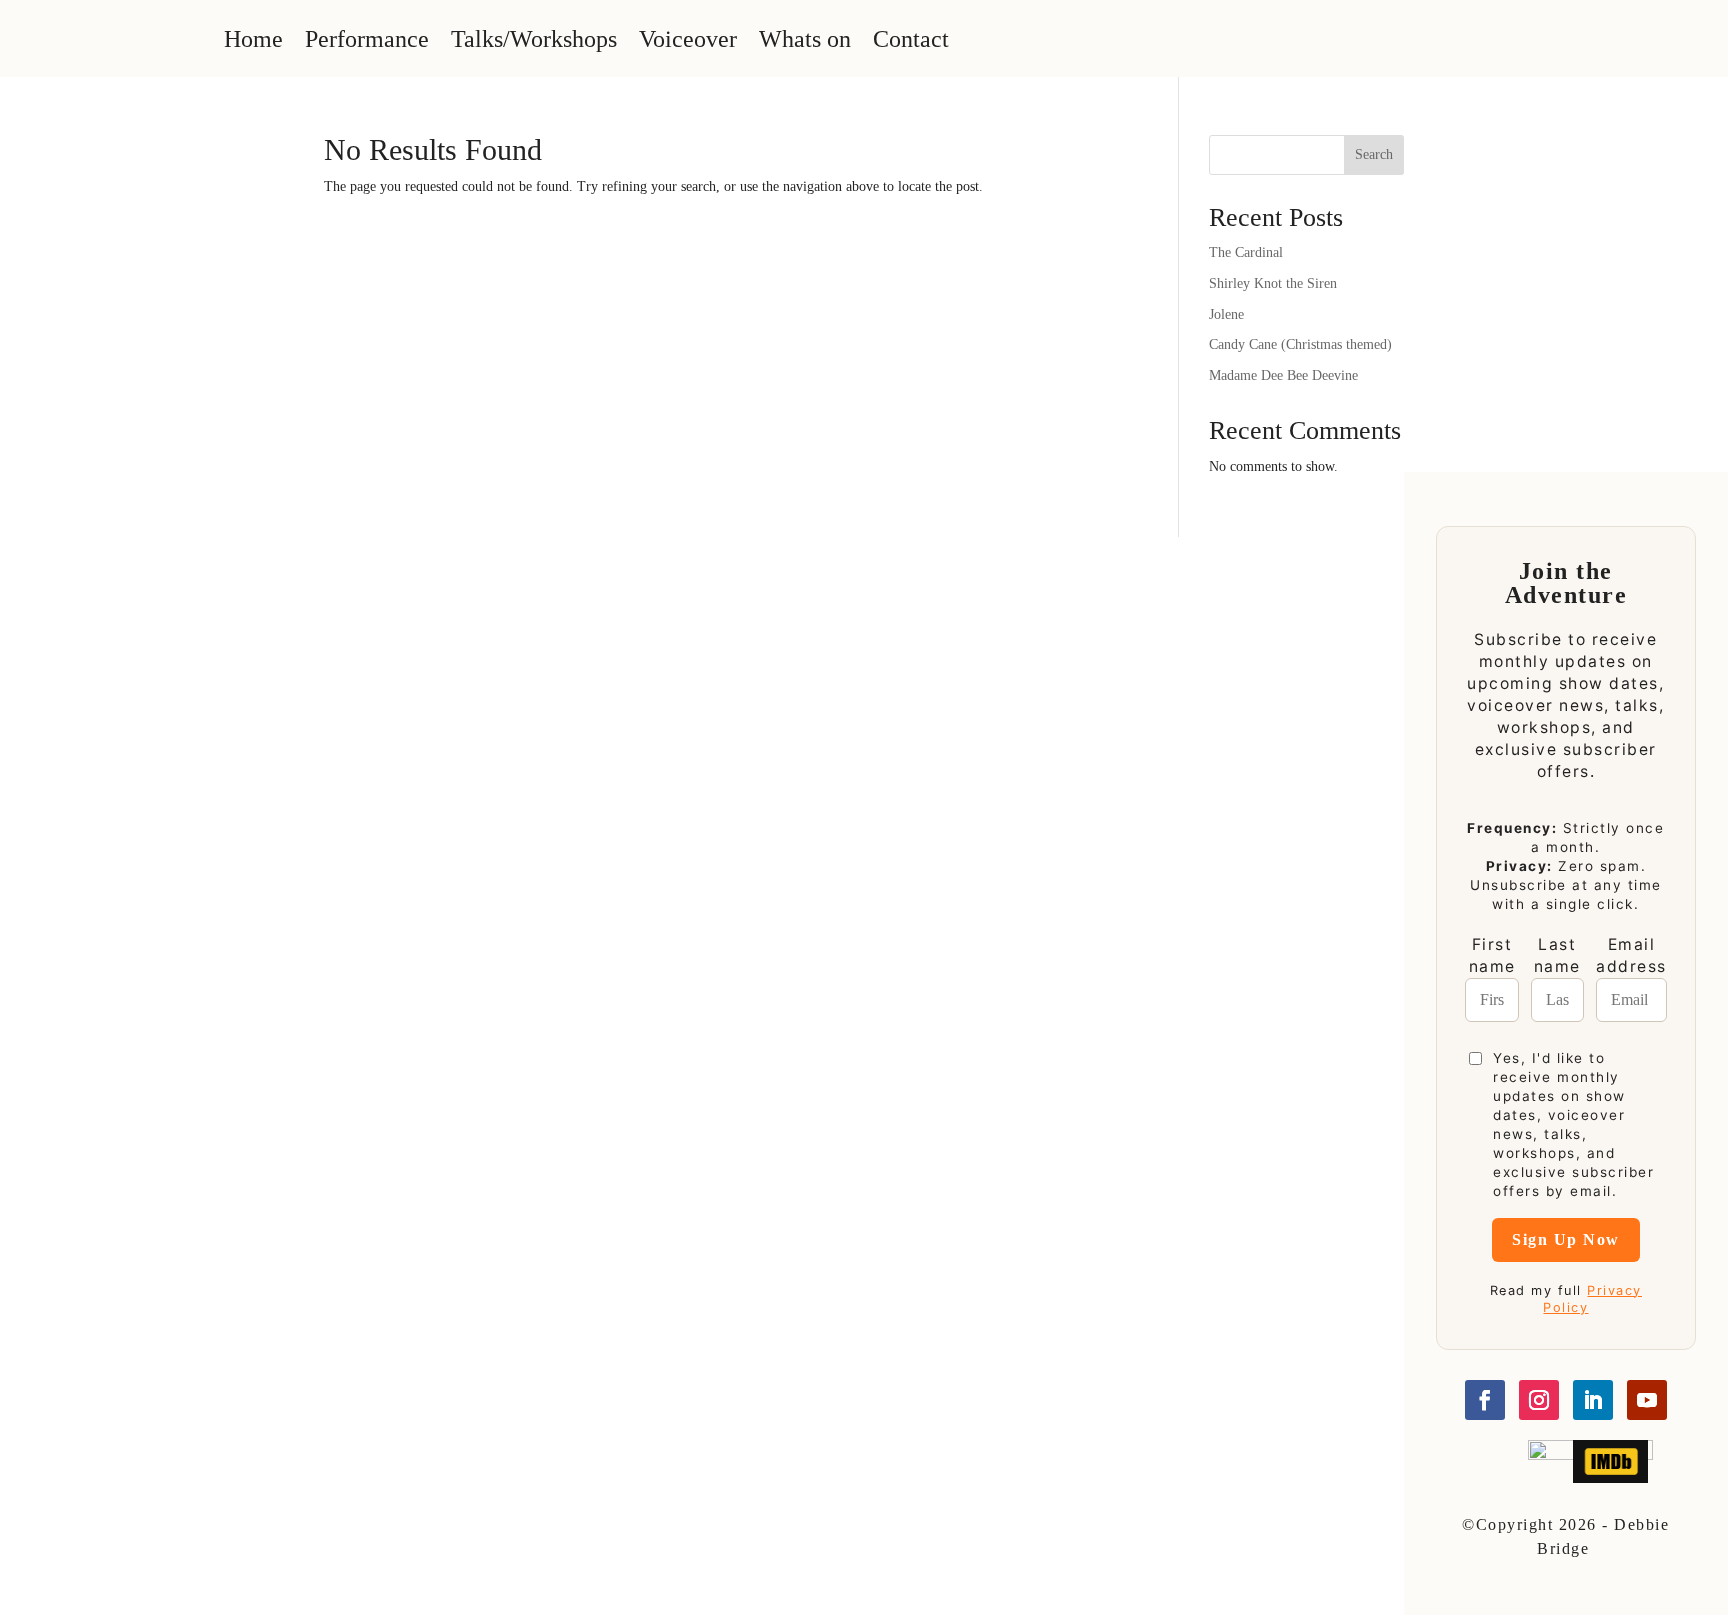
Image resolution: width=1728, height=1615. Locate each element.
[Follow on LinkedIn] (1593, 1400)
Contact (911, 39)
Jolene (1226, 314)
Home (253, 39)
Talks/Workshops (534, 39)
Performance (367, 39)
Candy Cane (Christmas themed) (1300, 344)
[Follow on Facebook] (1485, 1400)
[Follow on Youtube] (1647, 1400)
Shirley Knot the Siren (1273, 283)
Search (1374, 154)
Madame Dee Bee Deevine (1283, 375)
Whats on (805, 39)
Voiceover (688, 39)
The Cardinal (1246, 252)
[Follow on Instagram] (1539, 1400)
